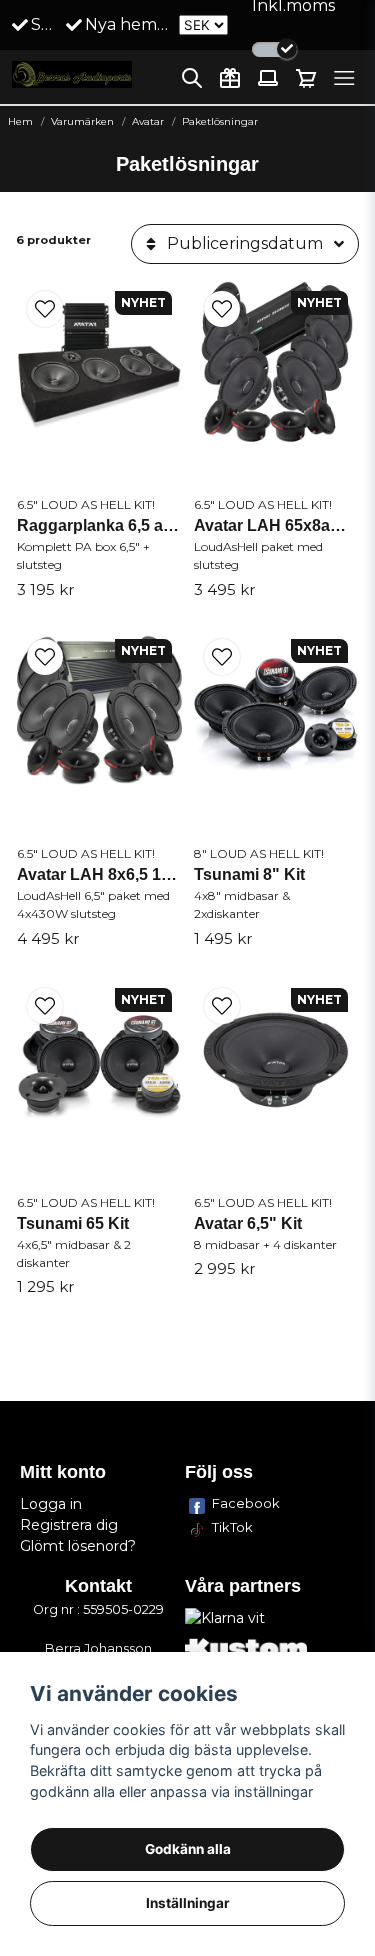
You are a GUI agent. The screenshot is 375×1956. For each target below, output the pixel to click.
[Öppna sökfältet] (192, 78)
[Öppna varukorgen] (306, 78)
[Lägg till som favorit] (230, 78)
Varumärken (82, 121)
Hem (20, 121)
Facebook (246, 1503)
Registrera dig (69, 1525)
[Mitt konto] (268, 78)
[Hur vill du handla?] (274, 49)
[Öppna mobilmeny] (344, 78)
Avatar (148, 121)
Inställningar (188, 1903)
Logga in (51, 1504)
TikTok (232, 1527)
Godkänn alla (188, 1849)
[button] (45, 309)
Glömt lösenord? (78, 1546)
